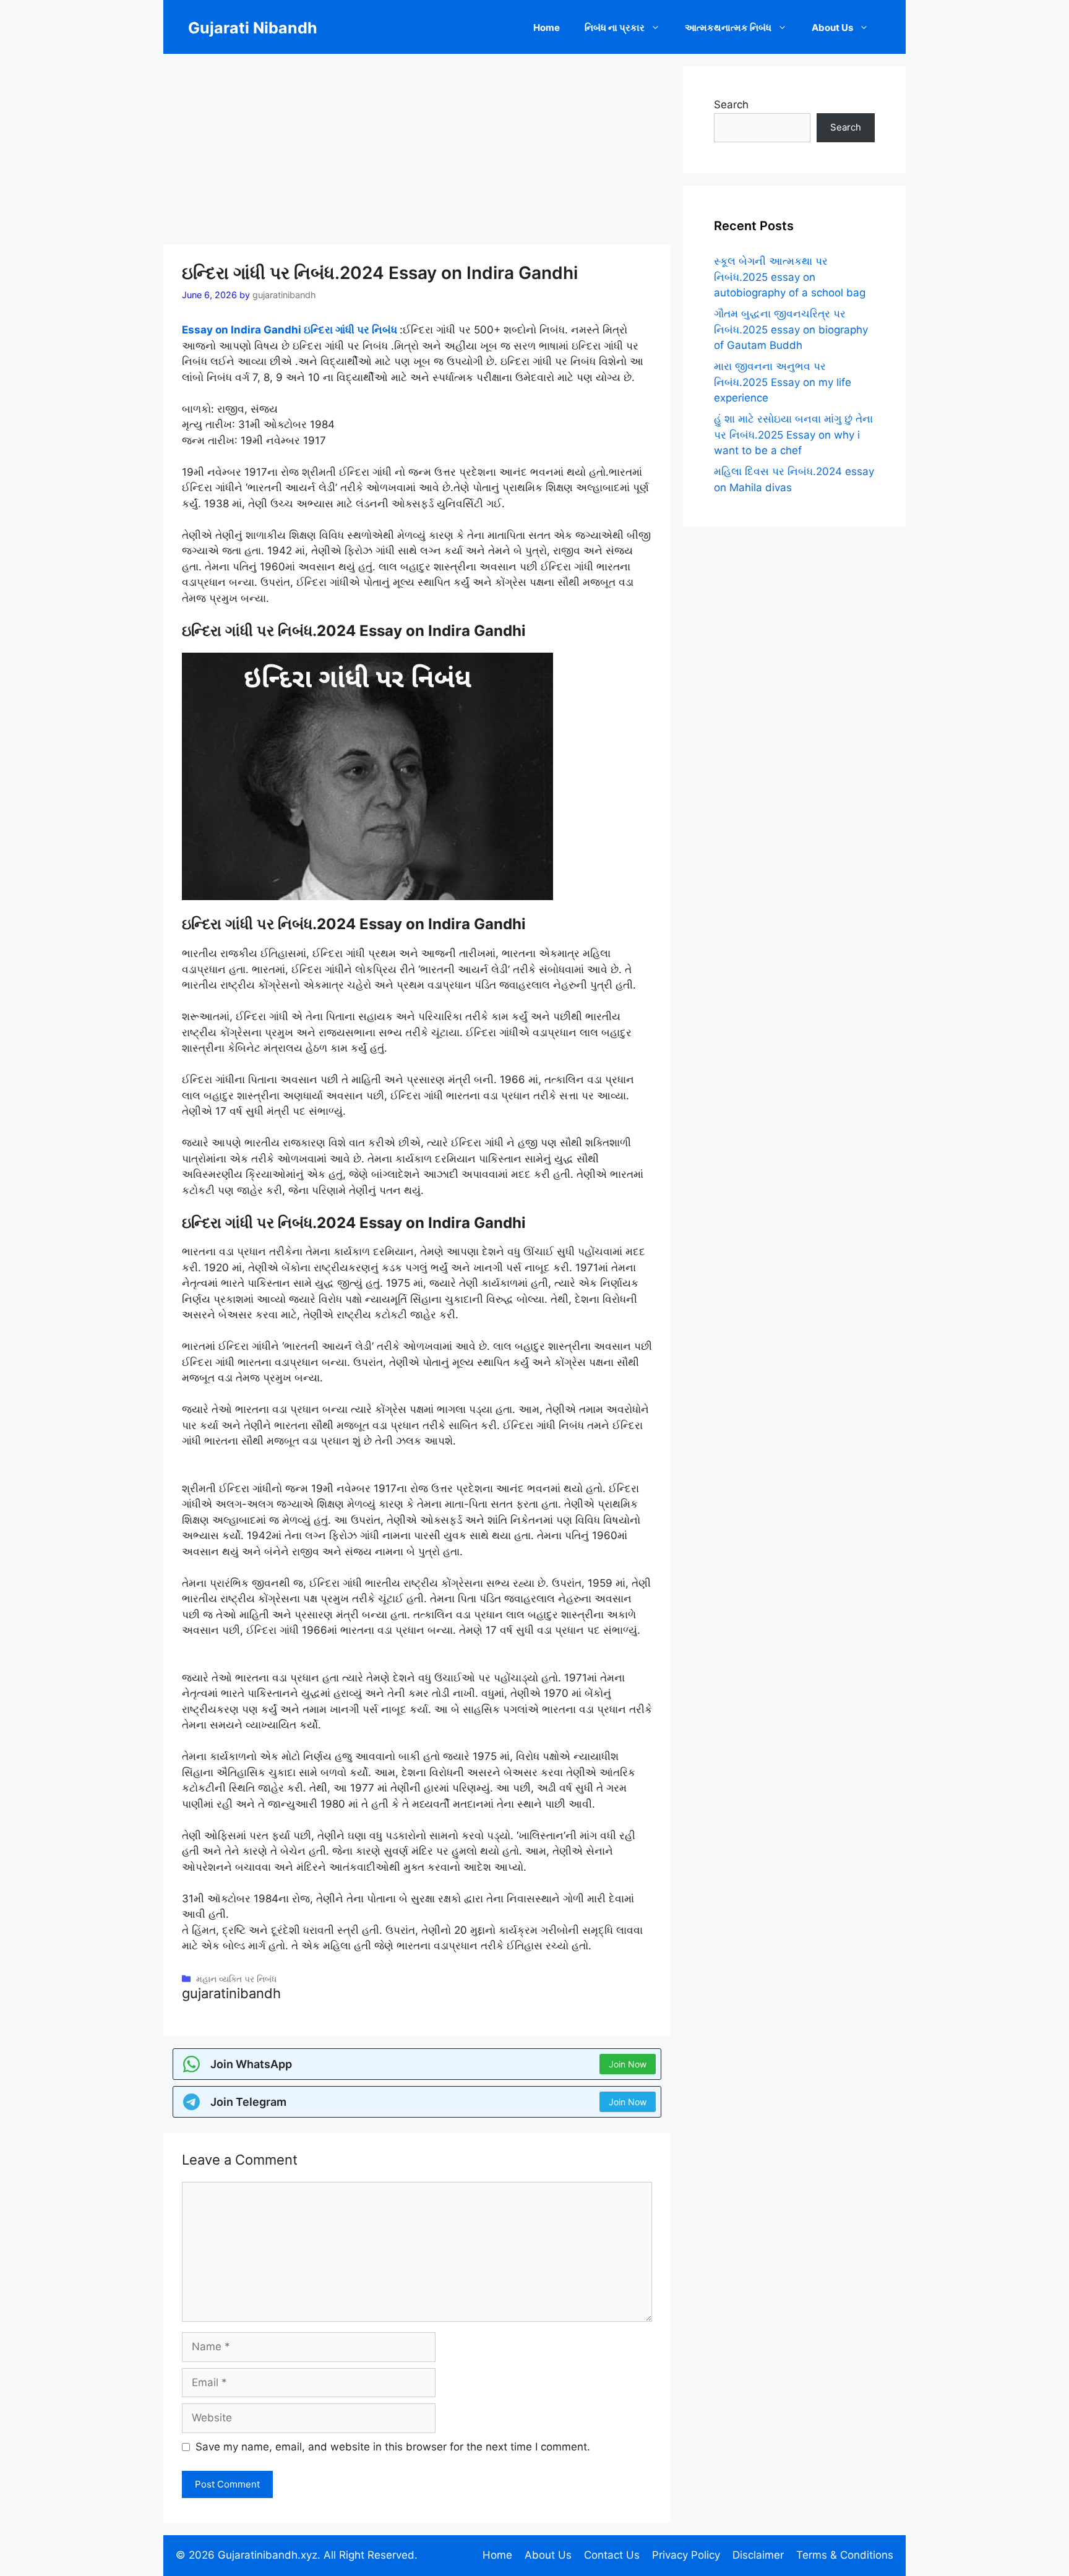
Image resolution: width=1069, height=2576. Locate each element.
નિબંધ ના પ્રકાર (615, 28)
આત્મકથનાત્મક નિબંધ (728, 28)
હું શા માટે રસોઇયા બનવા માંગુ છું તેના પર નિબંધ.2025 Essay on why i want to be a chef (793, 435)
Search (731, 105)
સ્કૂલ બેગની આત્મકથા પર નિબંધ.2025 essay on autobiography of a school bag (790, 277)
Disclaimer (758, 2555)
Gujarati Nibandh (253, 28)
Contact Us (612, 2555)
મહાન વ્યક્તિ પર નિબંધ (236, 1979)
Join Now (628, 2064)
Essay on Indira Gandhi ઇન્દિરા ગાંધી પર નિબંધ (291, 330)
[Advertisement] (417, 153)
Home (547, 28)
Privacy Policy (686, 2555)
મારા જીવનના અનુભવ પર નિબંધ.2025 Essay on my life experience (783, 382)
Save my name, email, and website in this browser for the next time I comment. (393, 2447)
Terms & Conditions (845, 2555)
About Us (832, 28)
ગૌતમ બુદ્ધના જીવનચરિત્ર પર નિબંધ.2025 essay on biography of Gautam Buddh (791, 329)
